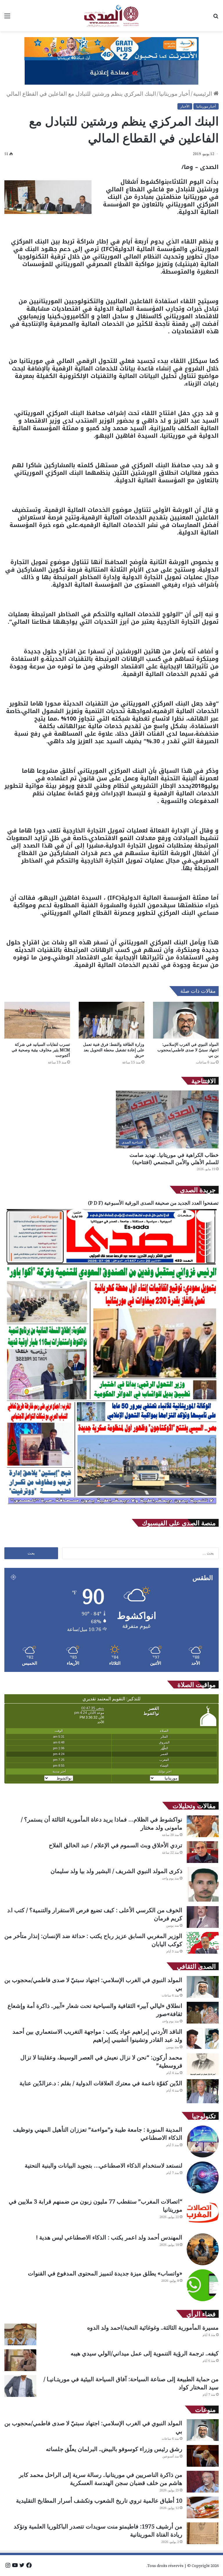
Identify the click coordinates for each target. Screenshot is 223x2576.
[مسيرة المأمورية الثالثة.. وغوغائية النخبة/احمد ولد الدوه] (20, 2334)
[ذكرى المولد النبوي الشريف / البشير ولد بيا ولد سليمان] (203, 1885)
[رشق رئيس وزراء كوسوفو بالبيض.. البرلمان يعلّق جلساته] (203, 2456)
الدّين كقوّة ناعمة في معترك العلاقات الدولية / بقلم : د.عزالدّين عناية (101, 2083)
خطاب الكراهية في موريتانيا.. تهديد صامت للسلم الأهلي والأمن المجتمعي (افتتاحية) (174, 1158)
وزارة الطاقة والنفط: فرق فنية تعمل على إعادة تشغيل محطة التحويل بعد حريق (114, 1050)
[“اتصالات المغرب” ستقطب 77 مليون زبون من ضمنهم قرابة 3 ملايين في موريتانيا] (203, 2213)
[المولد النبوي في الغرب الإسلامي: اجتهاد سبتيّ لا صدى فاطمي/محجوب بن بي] (186, 1020)
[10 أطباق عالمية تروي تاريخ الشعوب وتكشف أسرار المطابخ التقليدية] (203, 2507)
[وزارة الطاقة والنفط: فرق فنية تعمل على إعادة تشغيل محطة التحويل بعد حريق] (111, 1020)
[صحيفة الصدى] (111, 16)
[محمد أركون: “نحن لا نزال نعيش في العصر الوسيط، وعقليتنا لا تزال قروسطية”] (203, 2064)
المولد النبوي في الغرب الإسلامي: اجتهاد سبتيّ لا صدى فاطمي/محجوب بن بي (188, 1050)
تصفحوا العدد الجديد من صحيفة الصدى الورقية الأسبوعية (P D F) (153, 1203)
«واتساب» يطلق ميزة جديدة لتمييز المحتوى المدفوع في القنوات (105, 2273)
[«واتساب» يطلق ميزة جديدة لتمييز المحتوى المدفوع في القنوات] (203, 2285)
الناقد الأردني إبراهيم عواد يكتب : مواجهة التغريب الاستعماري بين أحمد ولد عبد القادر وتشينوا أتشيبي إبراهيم (97, 2036)
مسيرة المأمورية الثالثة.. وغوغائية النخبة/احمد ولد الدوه (153, 2327)
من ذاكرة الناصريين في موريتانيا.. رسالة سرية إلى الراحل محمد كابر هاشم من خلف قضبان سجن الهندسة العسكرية (101, 2479)
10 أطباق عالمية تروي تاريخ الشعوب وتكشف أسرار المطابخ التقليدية (99, 2500)
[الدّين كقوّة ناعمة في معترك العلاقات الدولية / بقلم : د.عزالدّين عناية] (203, 2091)
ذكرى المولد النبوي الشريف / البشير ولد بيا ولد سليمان (116, 1871)
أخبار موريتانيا (175, 94)
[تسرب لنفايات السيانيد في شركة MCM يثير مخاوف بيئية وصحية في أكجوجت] (37, 1020)
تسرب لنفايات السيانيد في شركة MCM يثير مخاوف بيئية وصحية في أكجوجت (41, 1050)
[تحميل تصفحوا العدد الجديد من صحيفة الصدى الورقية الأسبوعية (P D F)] (111, 1507)
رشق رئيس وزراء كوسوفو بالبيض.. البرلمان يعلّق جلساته (114, 2449)
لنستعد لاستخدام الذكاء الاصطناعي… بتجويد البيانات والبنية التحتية (104, 2165)
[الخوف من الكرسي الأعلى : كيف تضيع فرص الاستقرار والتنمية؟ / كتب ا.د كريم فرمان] (203, 1917)
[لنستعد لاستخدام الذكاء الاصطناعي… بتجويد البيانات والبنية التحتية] (203, 2177)
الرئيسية (203, 94)
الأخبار (185, 106)
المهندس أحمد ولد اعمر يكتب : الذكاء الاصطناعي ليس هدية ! (109, 2237)
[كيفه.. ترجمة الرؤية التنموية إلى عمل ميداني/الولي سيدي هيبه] (20, 2360)
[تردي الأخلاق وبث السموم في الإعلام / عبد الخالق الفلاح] (203, 1852)
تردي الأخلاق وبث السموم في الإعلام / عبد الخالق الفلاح (116, 1845)
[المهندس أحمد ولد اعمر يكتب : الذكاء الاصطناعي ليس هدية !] (203, 2249)
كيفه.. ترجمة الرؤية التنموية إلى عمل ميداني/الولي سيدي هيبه (145, 2353)
